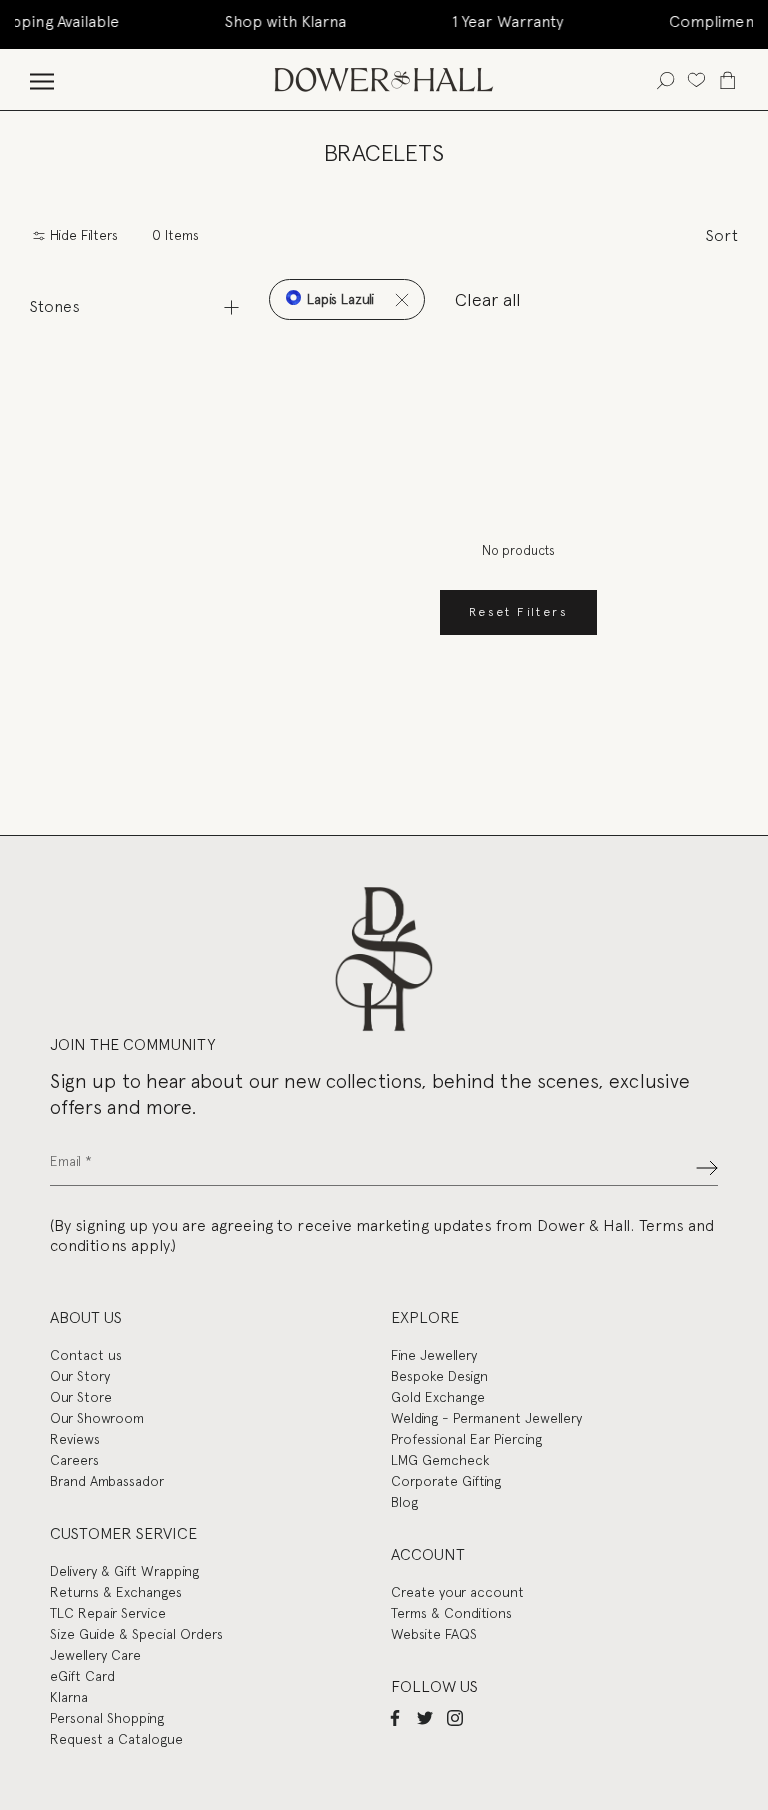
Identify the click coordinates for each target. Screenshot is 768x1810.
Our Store (81, 1397)
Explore (425, 1317)
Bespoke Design (439, 1376)
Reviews (75, 1439)
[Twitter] (425, 1717)
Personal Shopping (107, 1718)
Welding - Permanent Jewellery (486, 1418)
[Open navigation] (42, 79)
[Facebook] (395, 1717)
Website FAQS (434, 1634)
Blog (404, 1502)
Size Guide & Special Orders (136, 1634)
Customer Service (123, 1533)
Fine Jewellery (434, 1355)
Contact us (86, 1355)
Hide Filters (82, 235)
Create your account (457, 1592)
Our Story (80, 1376)
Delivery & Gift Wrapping (124, 1571)
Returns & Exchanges (116, 1592)
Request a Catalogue (116, 1739)
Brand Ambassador (107, 1481)
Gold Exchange (438, 1397)
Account (428, 1554)
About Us (86, 1317)
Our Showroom (97, 1418)
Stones (55, 306)
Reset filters (518, 612)
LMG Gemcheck (440, 1460)
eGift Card (82, 1676)
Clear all (488, 299)
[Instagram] (455, 1717)
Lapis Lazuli (338, 299)
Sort (722, 235)
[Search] (665, 79)
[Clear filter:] (401, 299)
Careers (74, 1460)
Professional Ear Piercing (466, 1439)
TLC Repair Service (108, 1613)
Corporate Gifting (446, 1481)
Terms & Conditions (451, 1613)
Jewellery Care (95, 1655)
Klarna (69, 1697)
